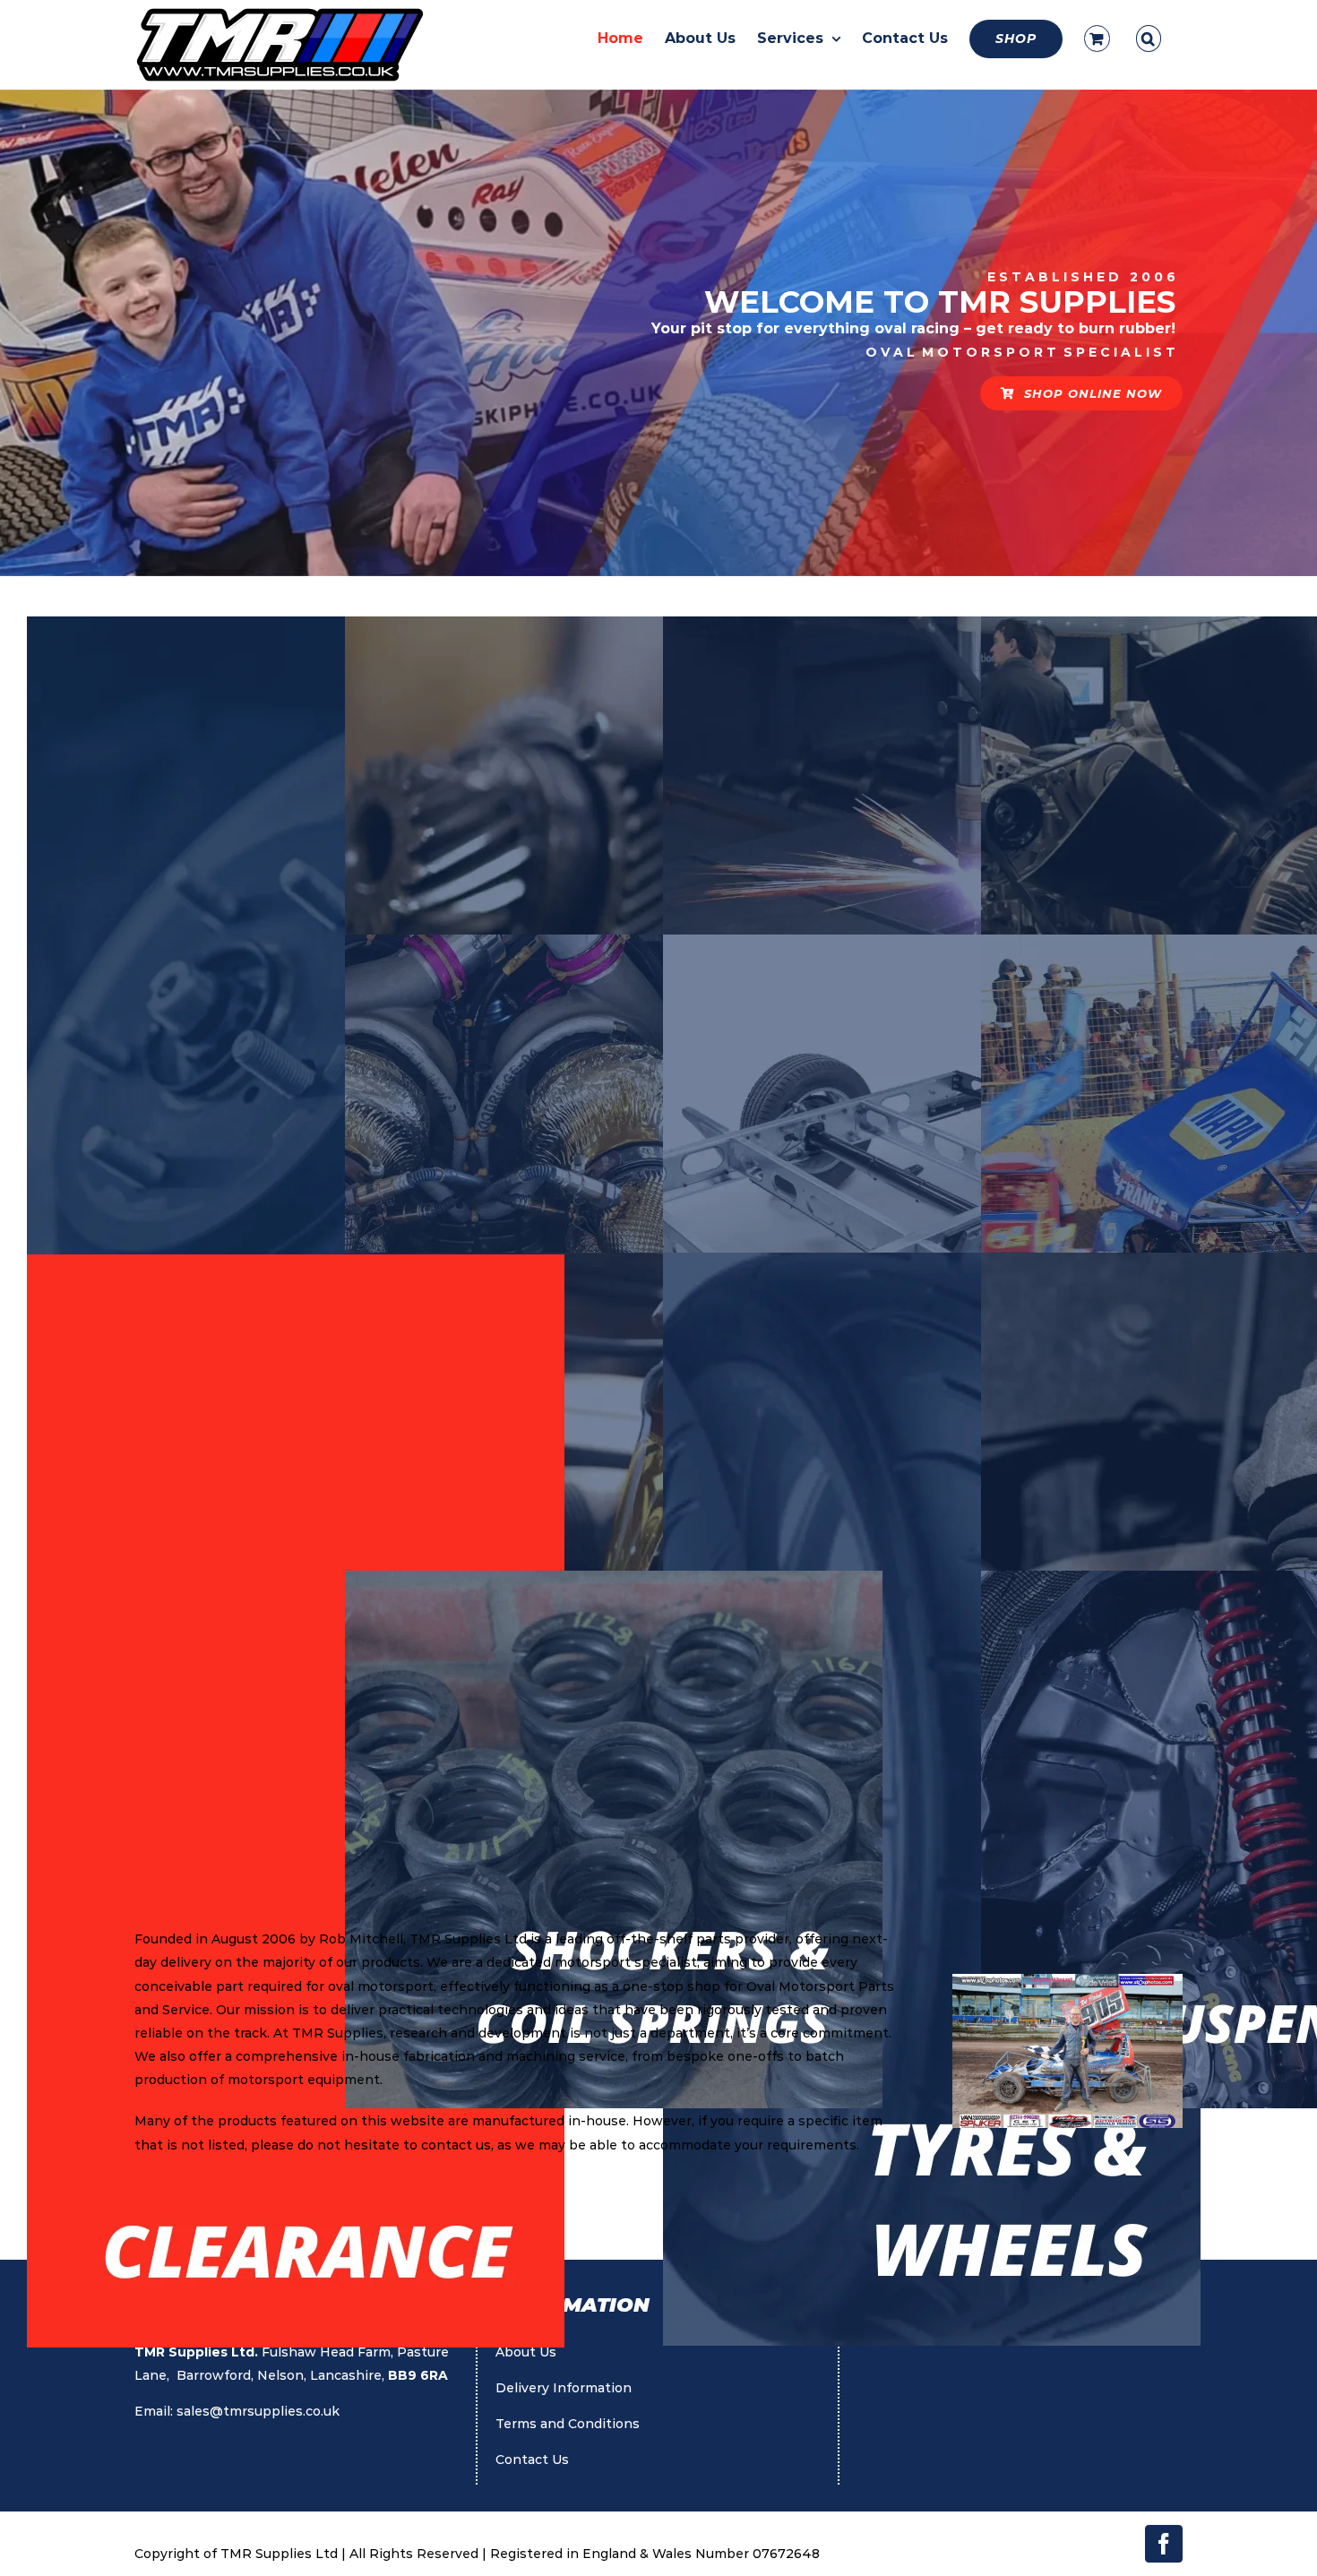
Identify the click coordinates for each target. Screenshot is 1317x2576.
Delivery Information (564, 2388)
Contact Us (532, 2460)
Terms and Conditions (568, 2424)
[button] (1149, 39)
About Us (526, 2352)
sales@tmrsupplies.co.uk (258, 2411)
